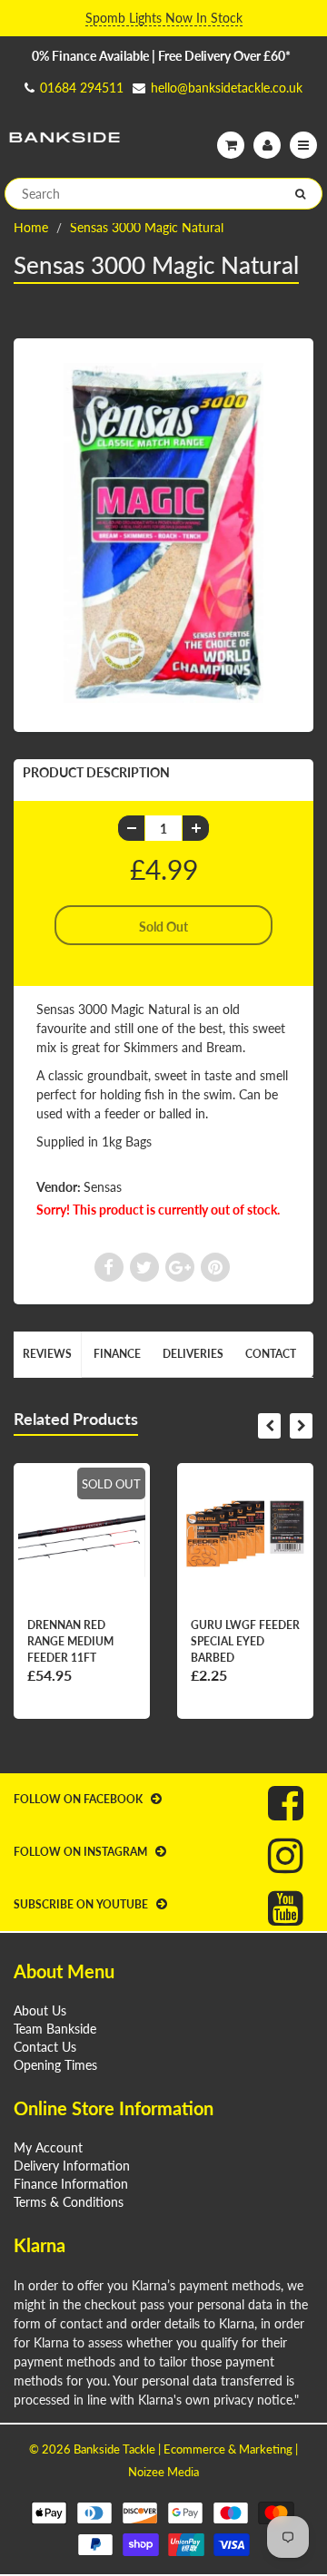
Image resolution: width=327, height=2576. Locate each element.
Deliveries (193, 1354)
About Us (40, 2010)
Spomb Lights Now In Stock (164, 18)
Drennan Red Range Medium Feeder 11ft (70, 1641)
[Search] (300, 194)
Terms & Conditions (69, 2202)
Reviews (47, 1354)
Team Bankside (55, 2029)
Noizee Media (163, 2472)
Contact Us (45, 2047)
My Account (48, 2147)
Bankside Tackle (114, 2449)
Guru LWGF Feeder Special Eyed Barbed (245, 1641)
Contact (271, 1354)
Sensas (103, 1187)
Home (31, 227)
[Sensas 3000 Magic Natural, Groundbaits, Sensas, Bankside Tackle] (163, 533)
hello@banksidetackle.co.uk (227, 88)
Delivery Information (72, 2166)
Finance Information (71, 2184)
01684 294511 (82, 88)
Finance (117, 1354)
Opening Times (55, 2065)
